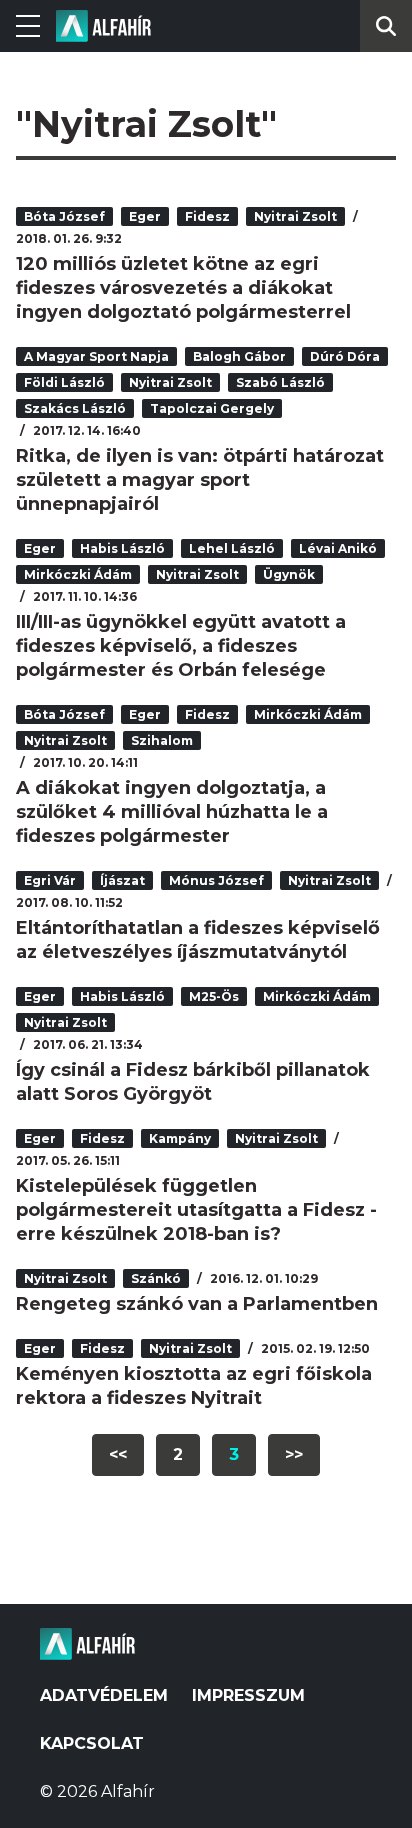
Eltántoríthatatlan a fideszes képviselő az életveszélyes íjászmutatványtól (198, 940)
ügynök (289, 574)
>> (294, 1454)
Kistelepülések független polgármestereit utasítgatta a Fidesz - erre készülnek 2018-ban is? (196, 1210)
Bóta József (64, 216)
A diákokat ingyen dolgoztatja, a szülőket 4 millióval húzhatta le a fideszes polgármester (172, 812)
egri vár (50, 880)
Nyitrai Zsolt (295, 216)
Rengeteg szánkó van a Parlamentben (197, 1304)
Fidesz (207, 216)
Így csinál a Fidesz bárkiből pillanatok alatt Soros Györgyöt (193, 1082)
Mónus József (216, 880)
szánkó (156, 1278)
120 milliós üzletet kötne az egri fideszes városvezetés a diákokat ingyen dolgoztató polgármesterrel (183, 288)
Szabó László (280, 382)
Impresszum (248, 1695)
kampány (180, 1138)
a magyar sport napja (96, 356)
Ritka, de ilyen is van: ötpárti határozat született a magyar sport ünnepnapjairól (200, 480)
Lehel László (232, 548)
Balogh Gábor (239, 356)
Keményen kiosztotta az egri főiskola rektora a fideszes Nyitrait (194, 1386)
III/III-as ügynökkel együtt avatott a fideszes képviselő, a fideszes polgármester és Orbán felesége (181, 646)
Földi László (64, 382)
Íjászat (122, 880)
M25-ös (214, 996)
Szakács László (75, 408)
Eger (145, 216)
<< (118, 1454)
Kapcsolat (92, 1743)
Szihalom (162, 740)
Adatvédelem (104, 1695)
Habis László (122, 548)
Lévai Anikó (338, 548)
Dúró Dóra (345, 356)
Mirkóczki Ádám (78, 574)
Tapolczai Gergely (212, 408)
